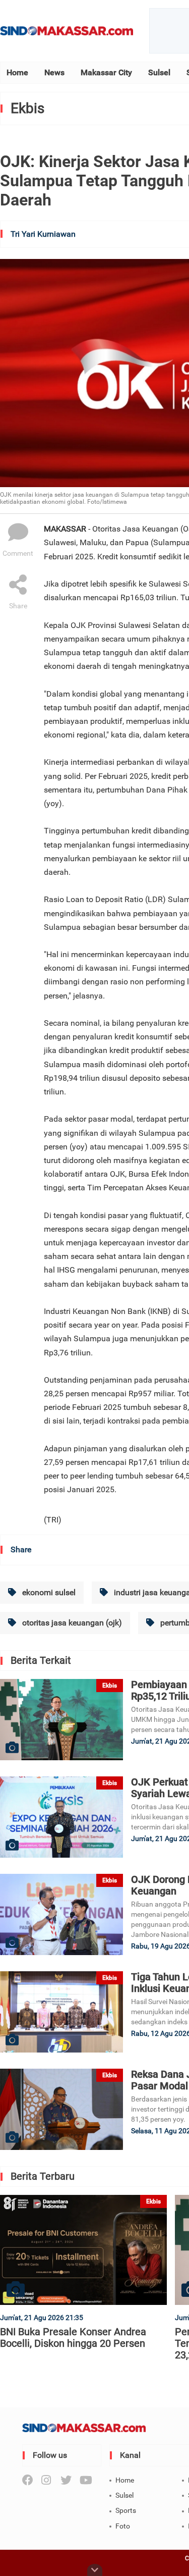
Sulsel (159, 72)
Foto (123, 2526)
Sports (126, 2510)
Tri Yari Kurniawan (43, 234)
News (54, 72)
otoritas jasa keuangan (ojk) (71, 1623)
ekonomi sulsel (48, 1592)
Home (17, 72)
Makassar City (106, 72)
